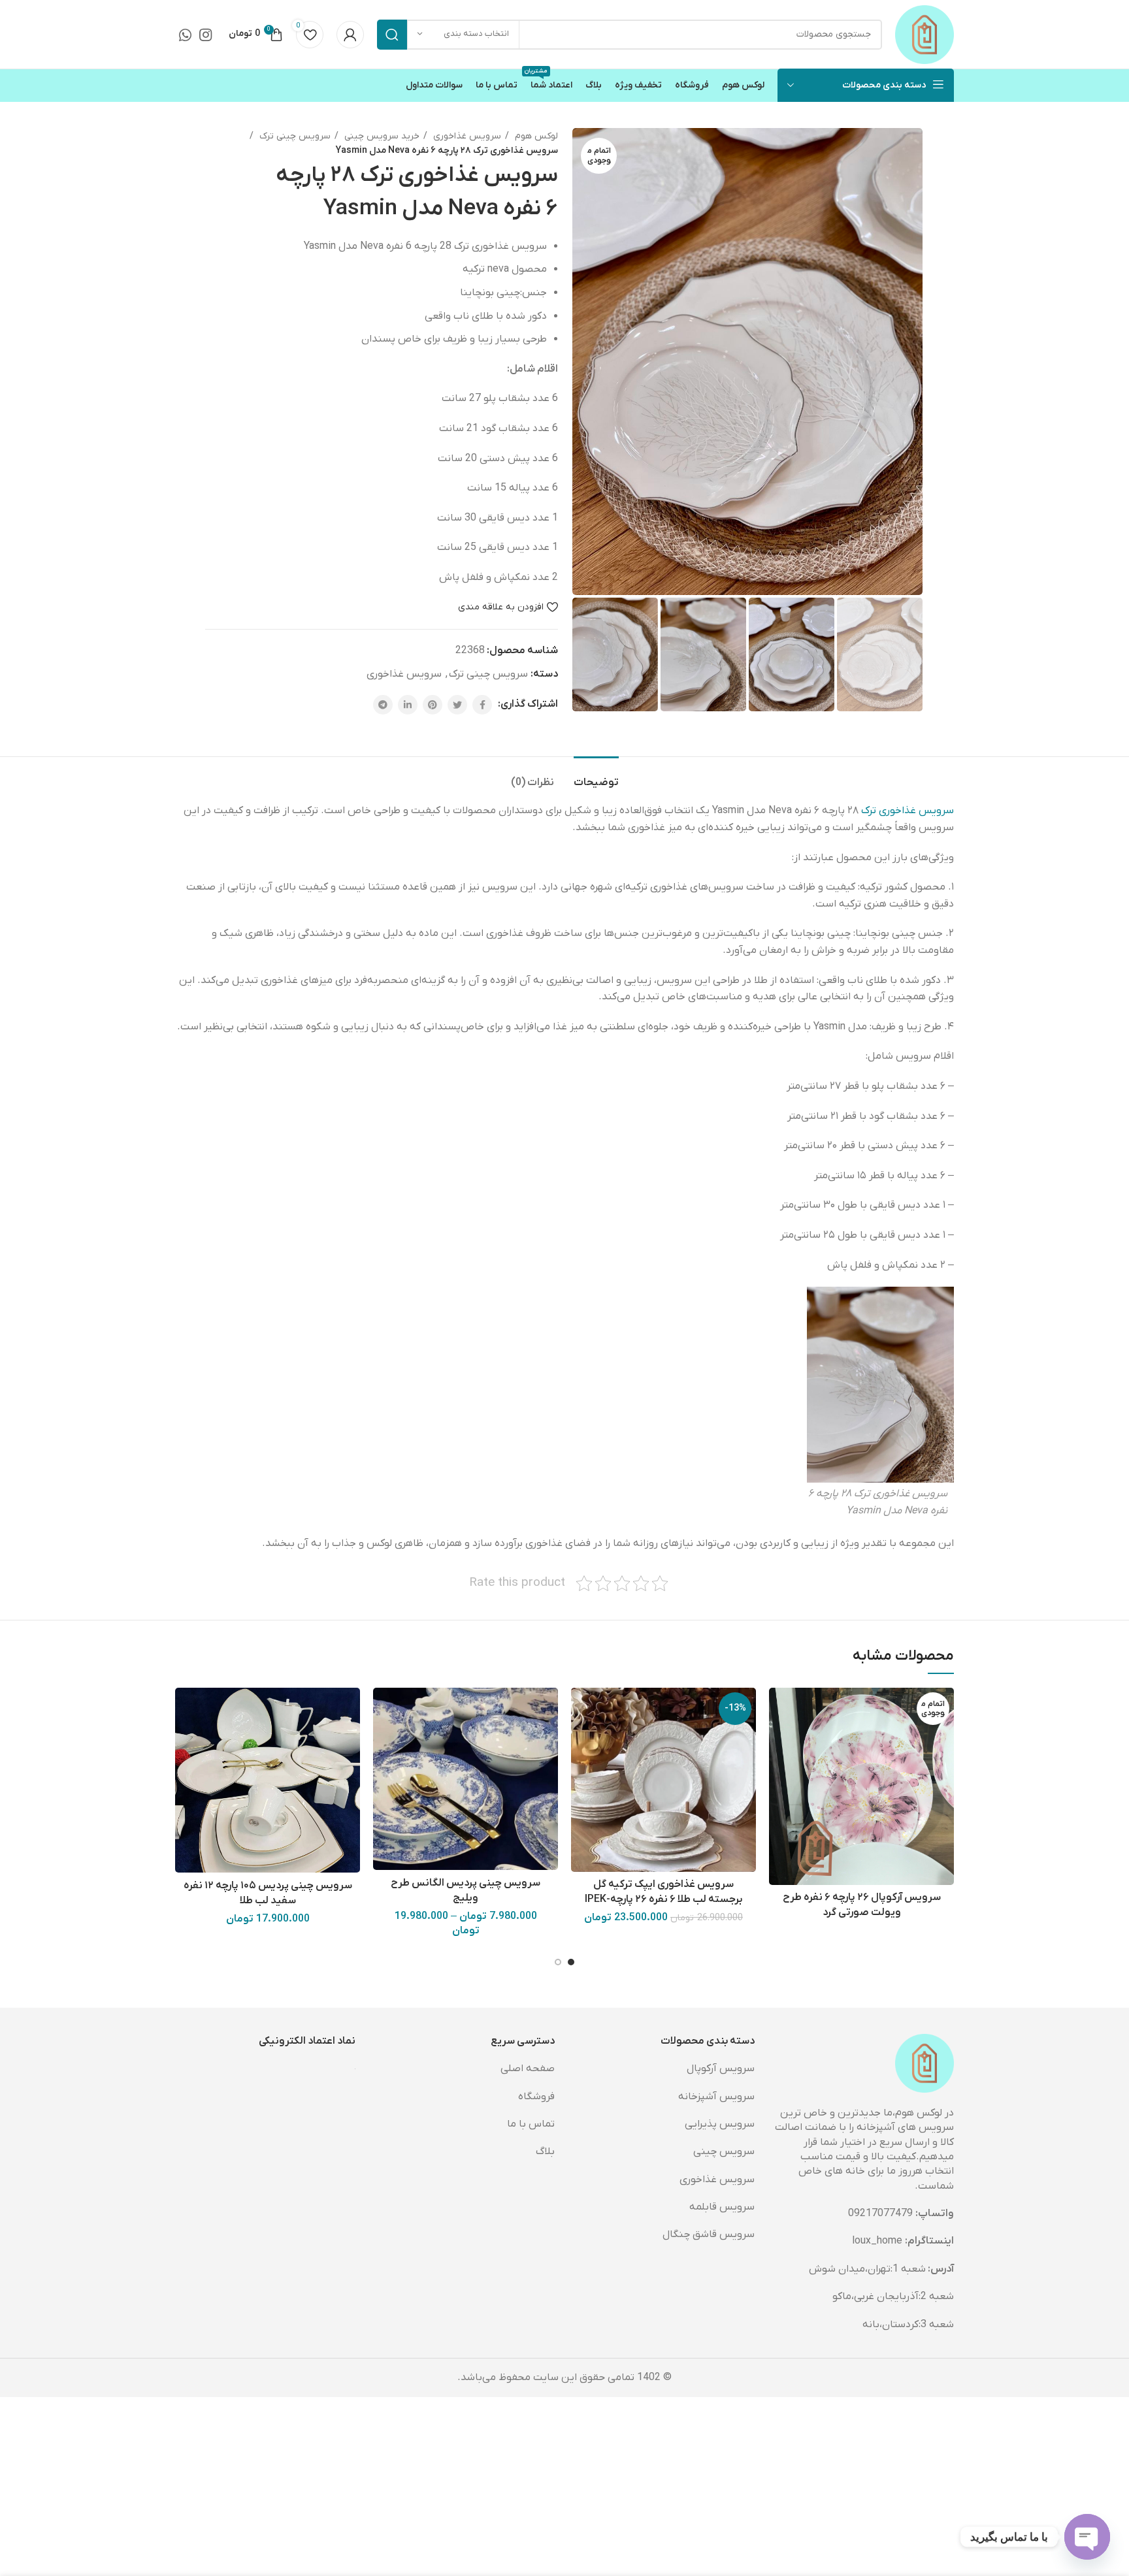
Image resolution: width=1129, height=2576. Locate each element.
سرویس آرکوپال (721, 2069)
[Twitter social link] (457, 705)
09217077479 (880, 2214)
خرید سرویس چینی (381, 136)
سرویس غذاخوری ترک (908, 811)
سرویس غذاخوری (466, 136)
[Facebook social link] (482, 705)
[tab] (596, 776)
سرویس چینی (724, 2151)
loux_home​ (877, 2241)
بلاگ (545, 2151)
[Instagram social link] (205, 35)
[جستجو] (392, 35)
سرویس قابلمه (722, 2207)
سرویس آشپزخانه (716, 2097)
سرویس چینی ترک (294, 136)
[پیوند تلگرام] (383, 705)
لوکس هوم (535, 136)
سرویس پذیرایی (720, 2124)
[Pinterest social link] (433, 705)
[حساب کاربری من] (350, 35)
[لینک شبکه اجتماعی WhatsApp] (185, 35)
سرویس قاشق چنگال (709, 2234)
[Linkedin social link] (408, 705)
